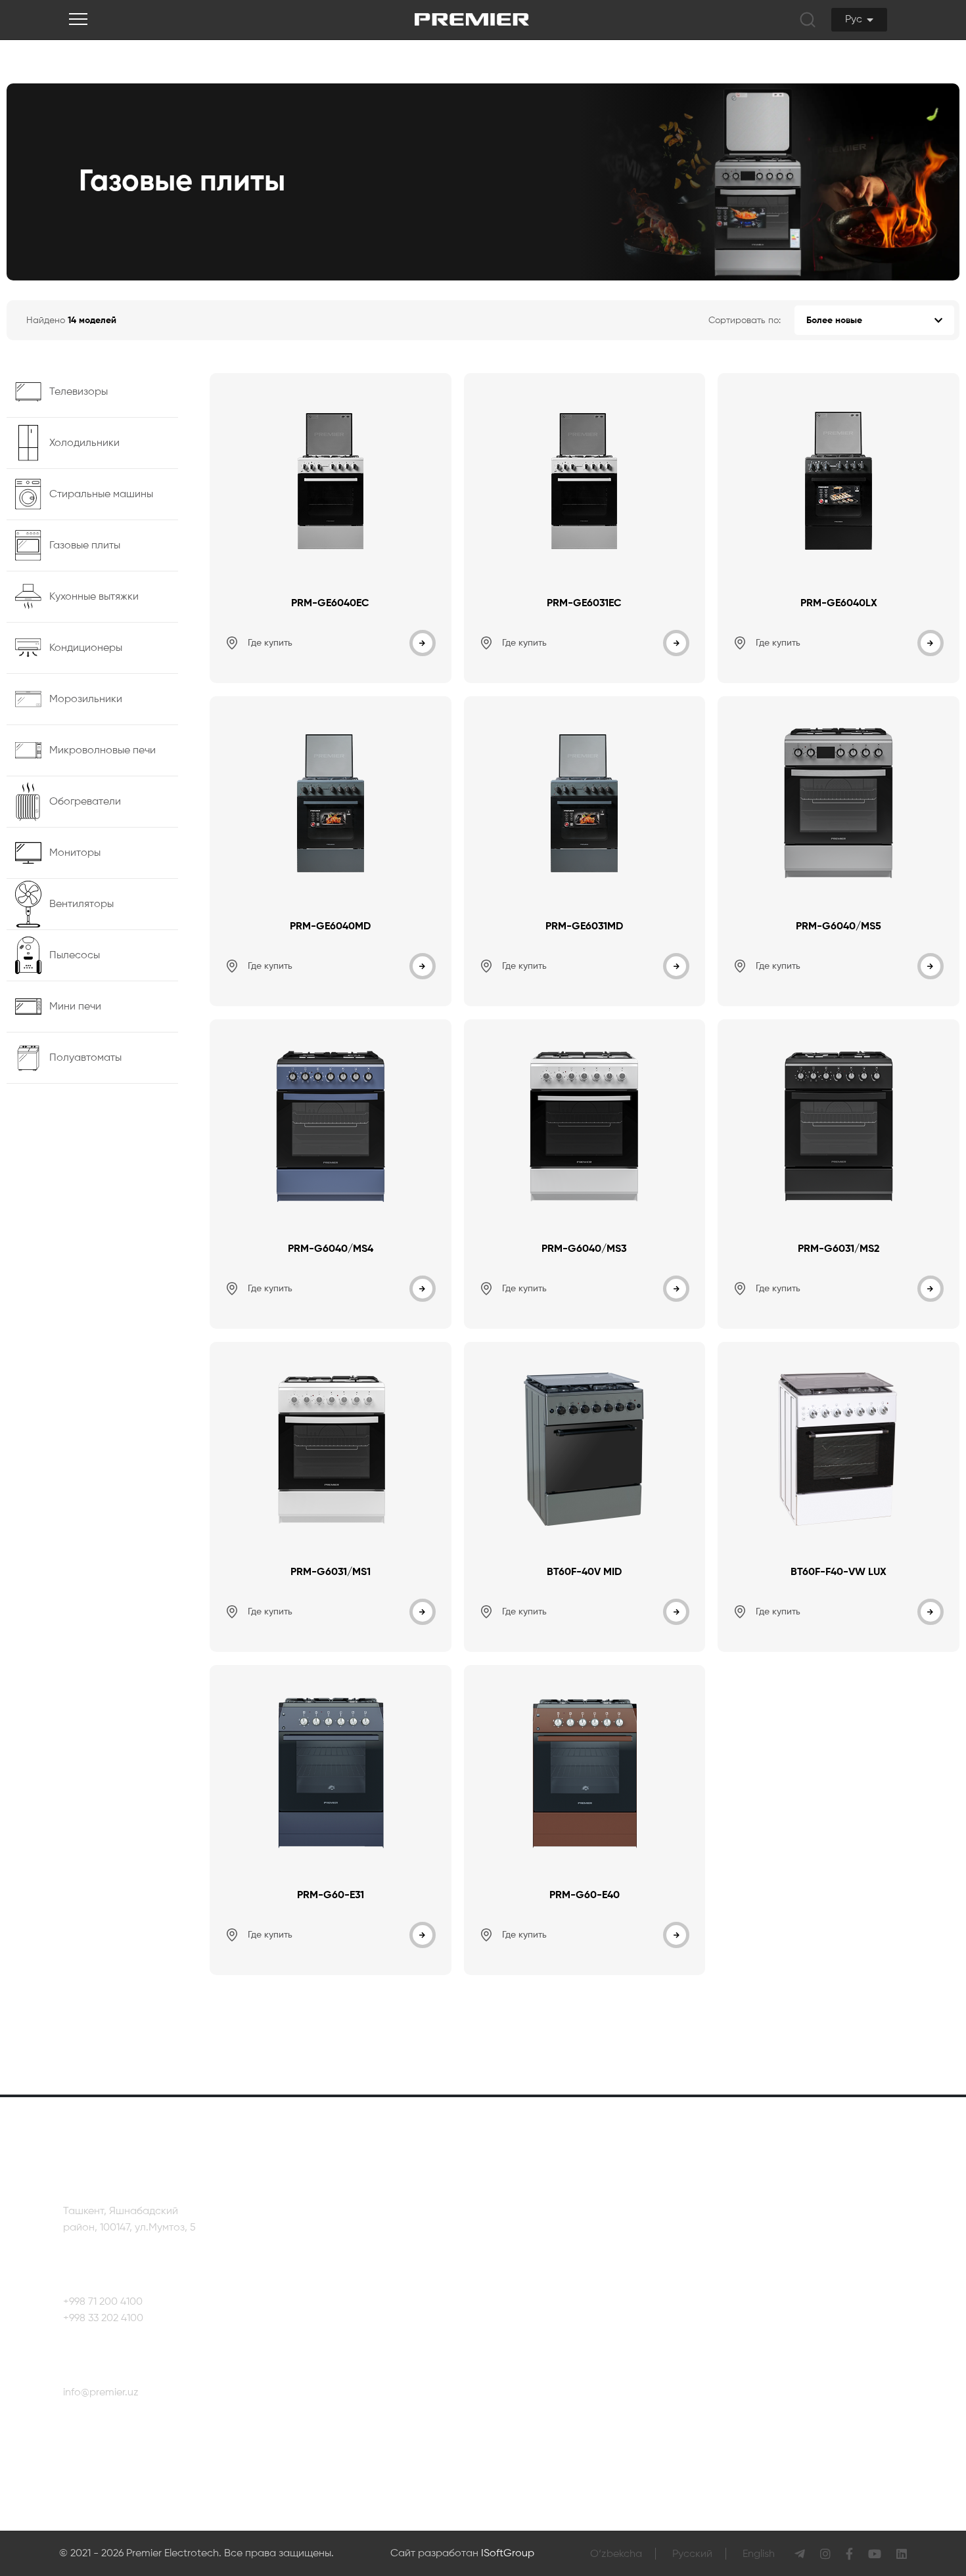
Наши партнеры (334, 2260)
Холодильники (493, 2260)
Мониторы (484, 2460)
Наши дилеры (878, 2317)
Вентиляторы (611, 2235)
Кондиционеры (495, 2360)
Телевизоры (488, 2235)
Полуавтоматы (615, 2310)
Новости (315, 2285)
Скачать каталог (335, 2335)
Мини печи (605, 2285)
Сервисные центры (891, 2278)
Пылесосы (605, 2260)
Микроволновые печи (512, 2410)
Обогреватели (494, 2435)
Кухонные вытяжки (503, 2335)
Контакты (867, 2238)
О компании (323, 2235)
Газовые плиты (494, 2310)
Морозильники (494, 2385)
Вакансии (318, 2310)
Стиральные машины (511, 2285)
